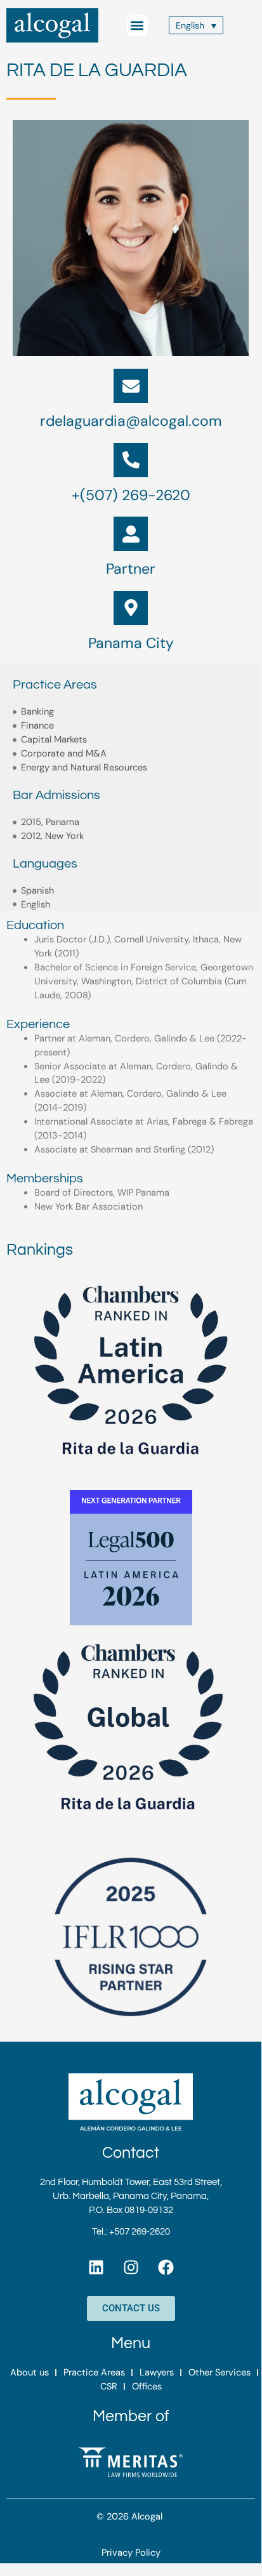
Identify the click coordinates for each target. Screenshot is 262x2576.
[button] (137, 26)
